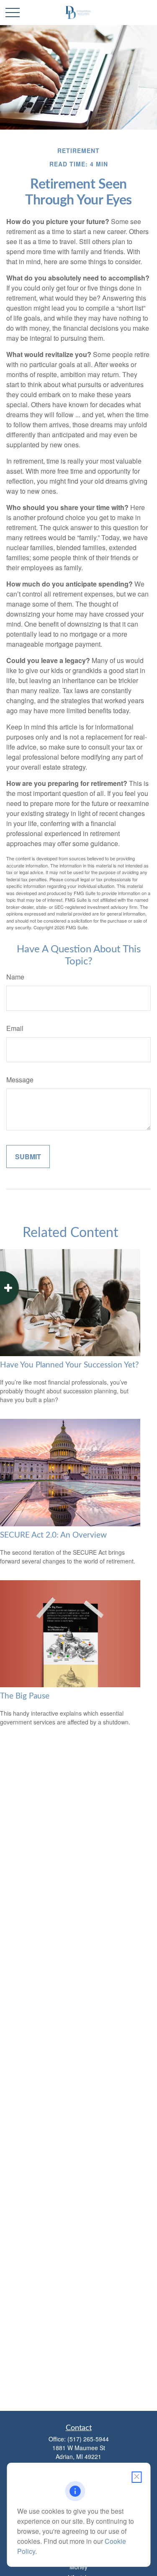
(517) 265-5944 (88, 2439)
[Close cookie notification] (136, 2477)
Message (20, 1080)
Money (78, 2567)
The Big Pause (25, 1696)
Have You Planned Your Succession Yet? (69, 1365)
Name (15, 977)
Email (15, 1028)
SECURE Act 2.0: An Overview (53, 1535)
